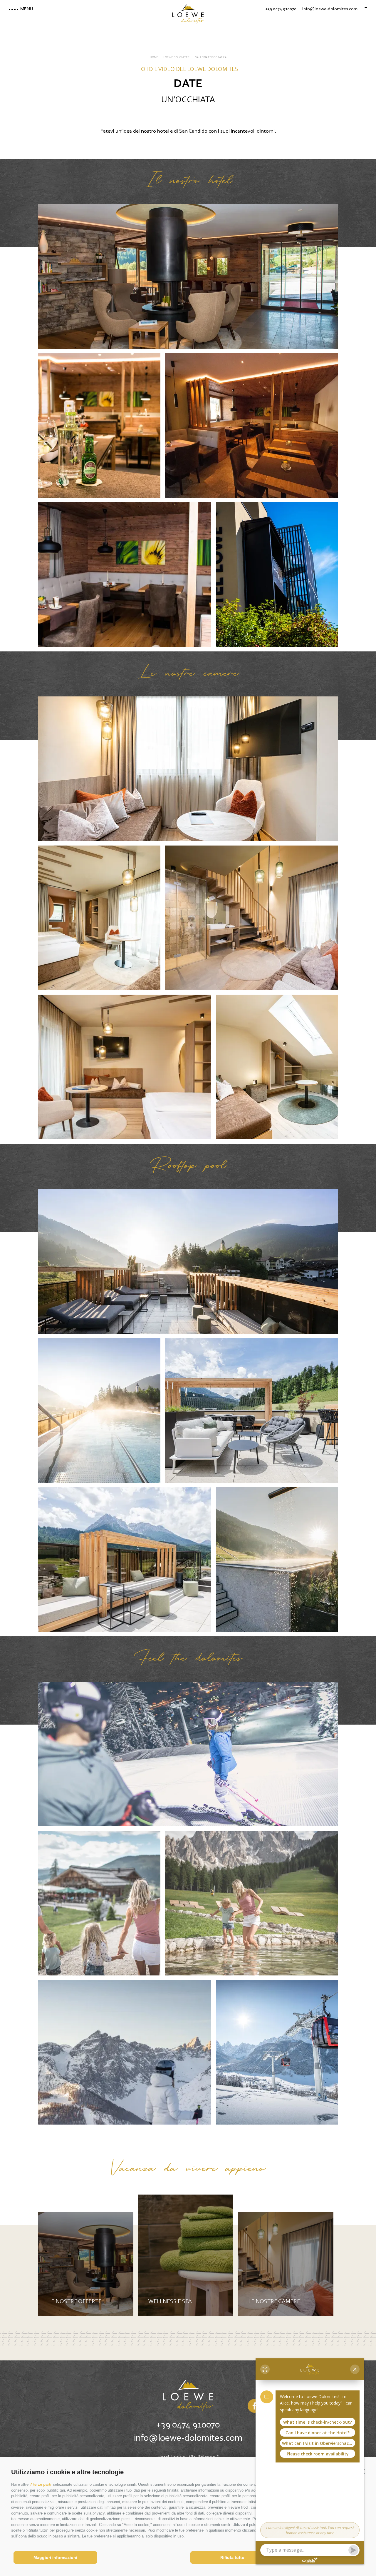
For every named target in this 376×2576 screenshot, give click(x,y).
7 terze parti (41, 2484)
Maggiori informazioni (55, 2557)
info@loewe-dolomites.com (188, 2438)
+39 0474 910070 (188, 2425)
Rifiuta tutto (232, 2557)
